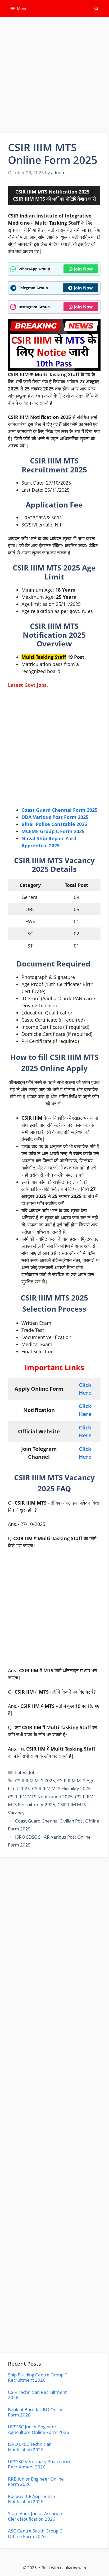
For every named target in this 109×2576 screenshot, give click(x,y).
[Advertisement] (54, 77)
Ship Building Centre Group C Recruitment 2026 (38, 2377)
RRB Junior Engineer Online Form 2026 (36, 2481)
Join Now (83, 269)
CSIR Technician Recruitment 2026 (37, 2395)
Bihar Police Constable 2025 (54, 824)
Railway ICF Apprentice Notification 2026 (31, 2499)
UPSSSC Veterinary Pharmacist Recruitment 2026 (39, 2464)
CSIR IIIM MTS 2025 (35, 1780)
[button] (96, 9)
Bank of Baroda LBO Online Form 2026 (36, 2412)
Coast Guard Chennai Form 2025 (59, 810)
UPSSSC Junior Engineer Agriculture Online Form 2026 (38, 2429)
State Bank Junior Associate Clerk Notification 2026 (36, 2516)
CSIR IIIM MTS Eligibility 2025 (61, 1788)
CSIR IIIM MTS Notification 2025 (40, 1797)
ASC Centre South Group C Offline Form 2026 (35, 2533)
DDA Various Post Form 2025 (55, 817)
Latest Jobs (26, 1772)
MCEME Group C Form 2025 (53, 831)
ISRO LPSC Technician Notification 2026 (30, 2447)
